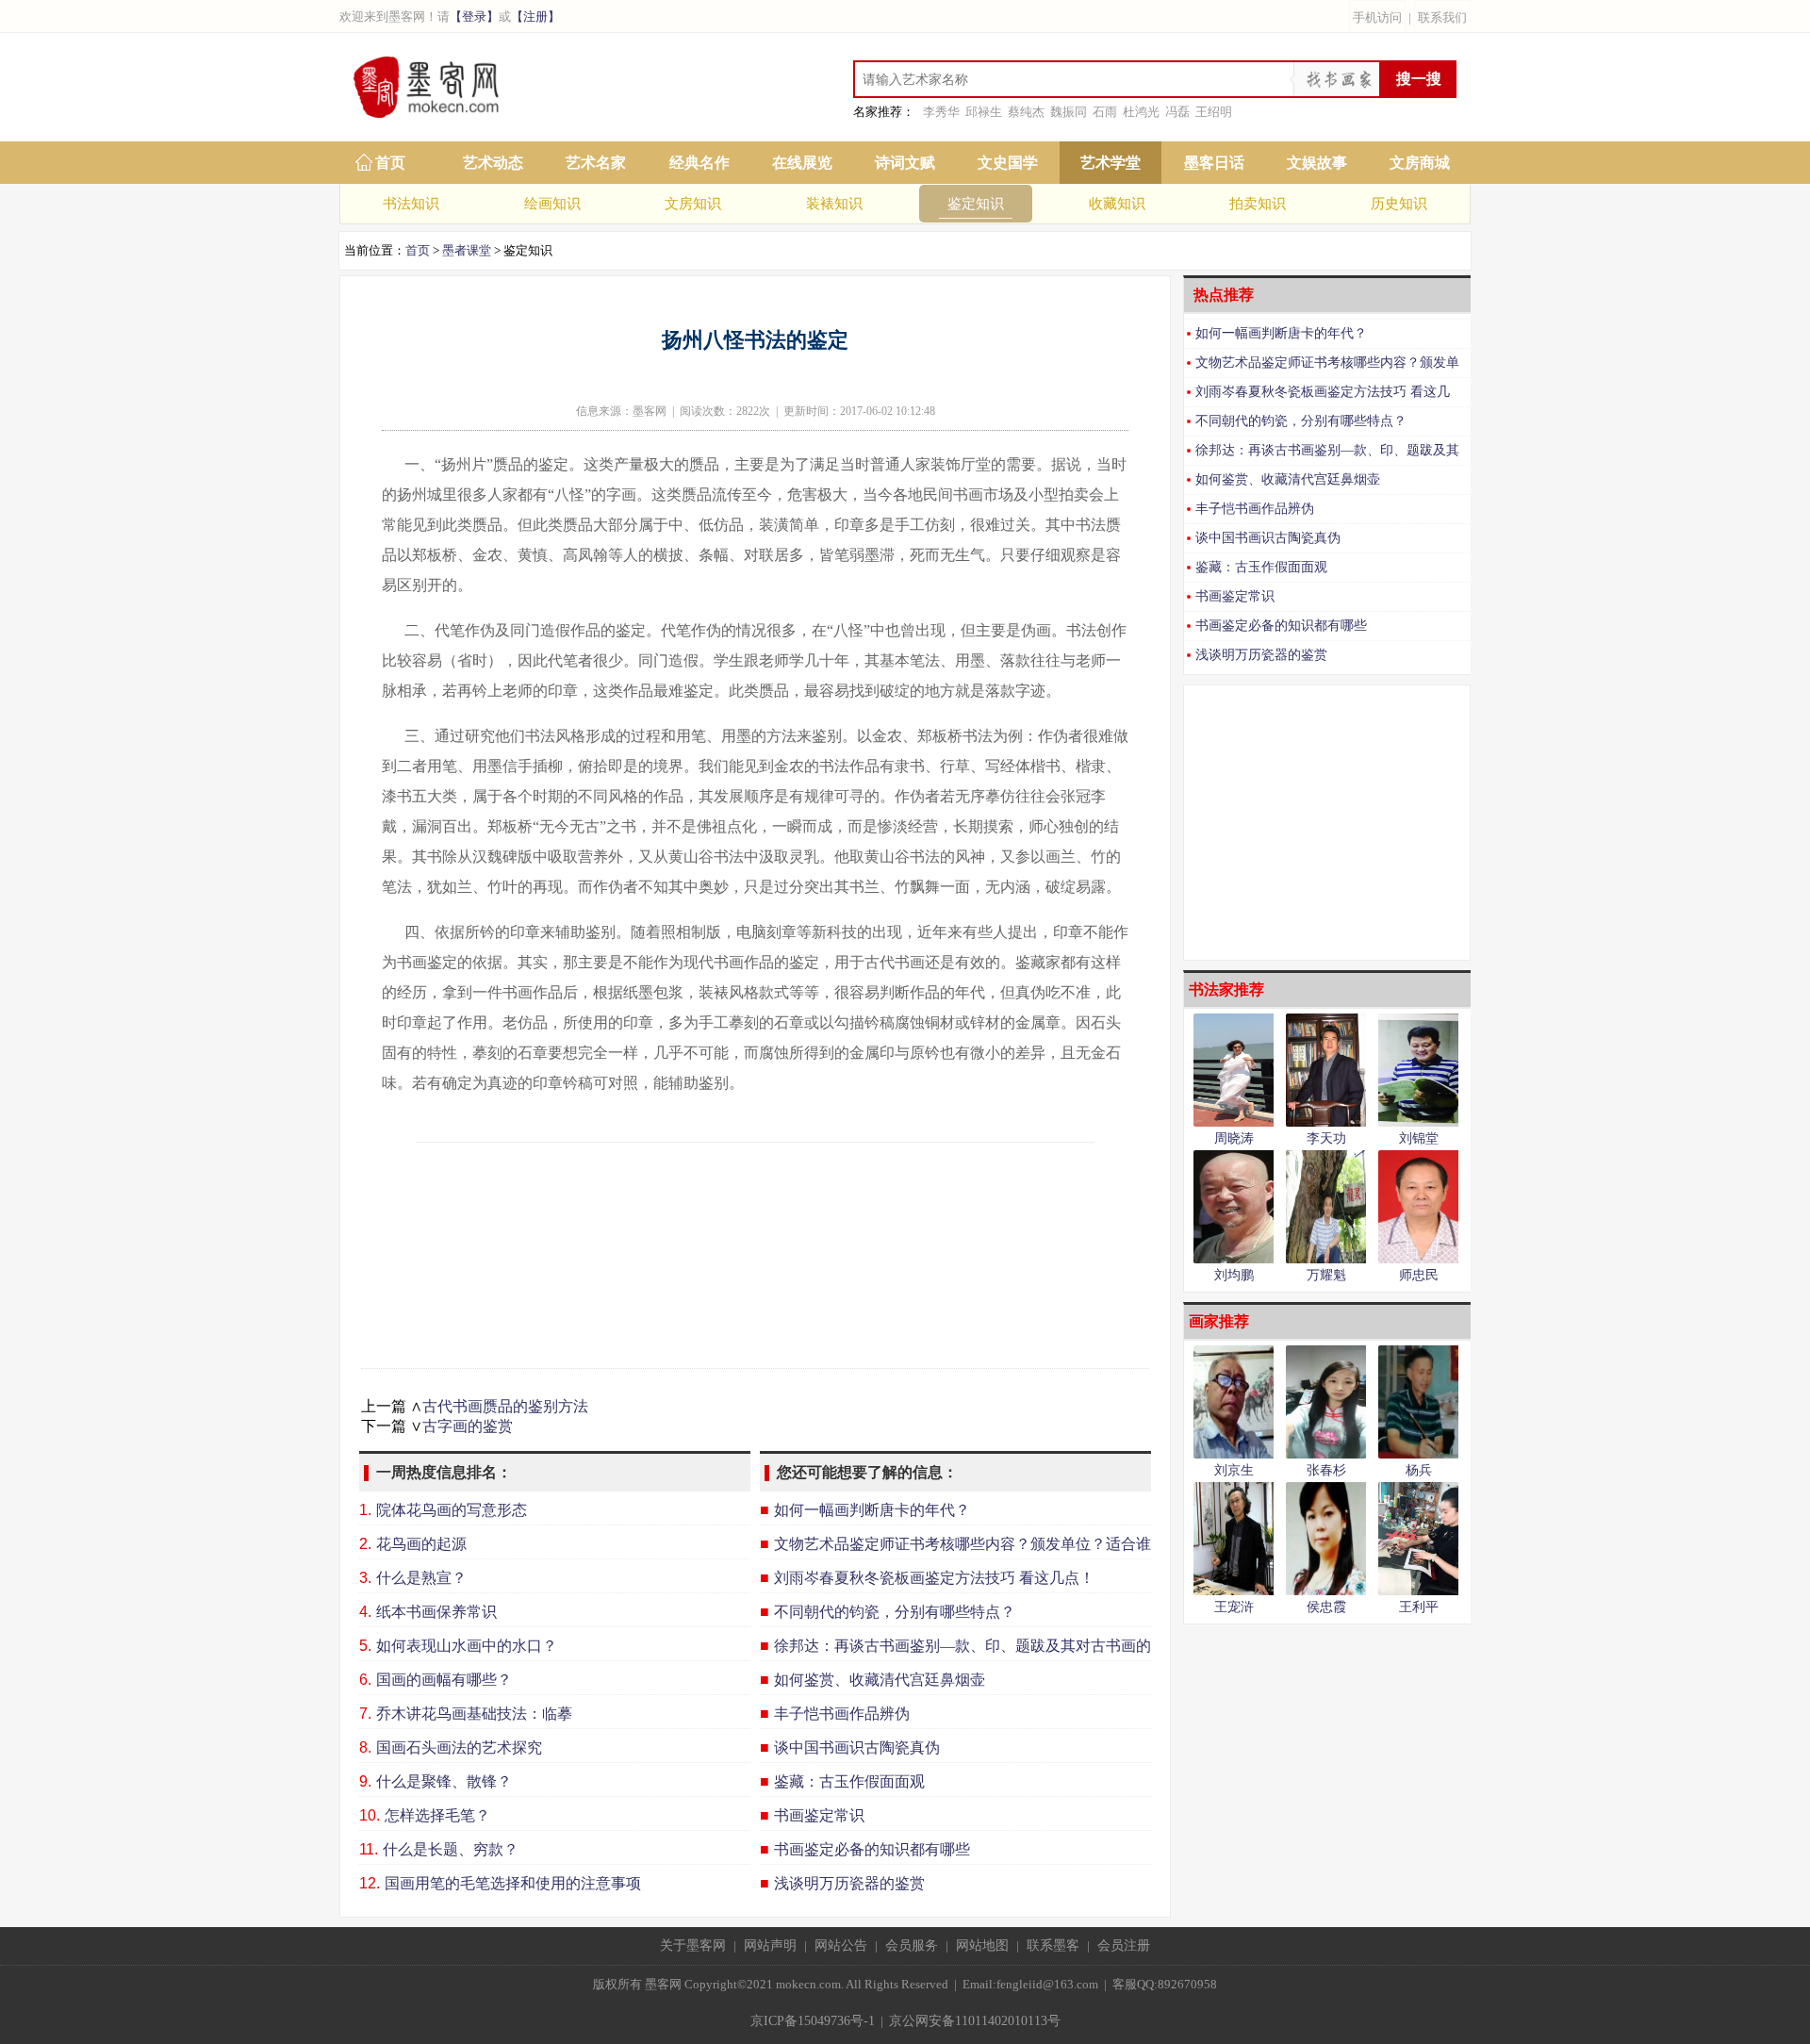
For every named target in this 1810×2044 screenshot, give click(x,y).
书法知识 (411, 204)
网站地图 (982, 1945)
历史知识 (1399, 204)
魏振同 (1069, 112)
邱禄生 (984, 112)
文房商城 (1420, 163)
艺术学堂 (1111, 163)
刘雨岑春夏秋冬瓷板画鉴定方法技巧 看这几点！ (1317, 396)
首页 (390, 163)
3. (365, 1578)
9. (365, 1781)
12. (370, 1883)
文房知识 (693, 204)
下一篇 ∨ (392, 1426)
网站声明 (770, 1945)
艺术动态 (493, 163)
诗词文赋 (905, 163)
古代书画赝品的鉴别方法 (505, 1406)
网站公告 (841, 1945)
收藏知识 (1117, 204)
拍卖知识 (1258, 204)
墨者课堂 (467, 250)
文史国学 (1008, 163)
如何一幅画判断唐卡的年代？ (1281, 333)
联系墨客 (1053, 1945)
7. (365, 1714)
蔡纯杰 (1026, 112)
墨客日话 (1214, 163)
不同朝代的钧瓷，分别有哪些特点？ (1301, 421)
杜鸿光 (1141, 112)
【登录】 (474, 16)
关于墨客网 (693, 1945)
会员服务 (912, 1945)
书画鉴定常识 (1235, 596)
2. (365, 1544)
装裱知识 (834, 204)
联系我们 (1442, 17)
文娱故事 (1317, 163)
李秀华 (941, 112)
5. (365, 1646)
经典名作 (699, 163)
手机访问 (1377, 17)
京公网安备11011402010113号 (975, 2021)
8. (365, 1747)
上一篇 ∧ (392, 1406)
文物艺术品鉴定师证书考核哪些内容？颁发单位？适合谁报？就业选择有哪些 (1322, 366)
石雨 (1105, 112)
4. (365, 1612)
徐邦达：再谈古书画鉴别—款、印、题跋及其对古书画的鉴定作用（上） (1322, 454)
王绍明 (1214, 112)
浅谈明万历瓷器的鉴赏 (1261, 655)
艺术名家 (596, 163)
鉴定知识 (976, 204)
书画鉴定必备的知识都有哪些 (1281, 626)
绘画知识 (552, 204)
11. (369, 1849)
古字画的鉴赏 (468, 1426)
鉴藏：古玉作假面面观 (1261, 567)
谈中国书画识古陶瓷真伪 (1268, 538)
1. (365, 1510)
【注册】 (535, 16)
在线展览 (802, 163)
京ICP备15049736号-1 (813, 2021)
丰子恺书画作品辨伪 (1255, 509)
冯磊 (1177, 112)
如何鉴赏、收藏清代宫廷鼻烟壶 (1288, 479)
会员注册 (1124, 1945)
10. (370, 1815)
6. (365, 1680)
